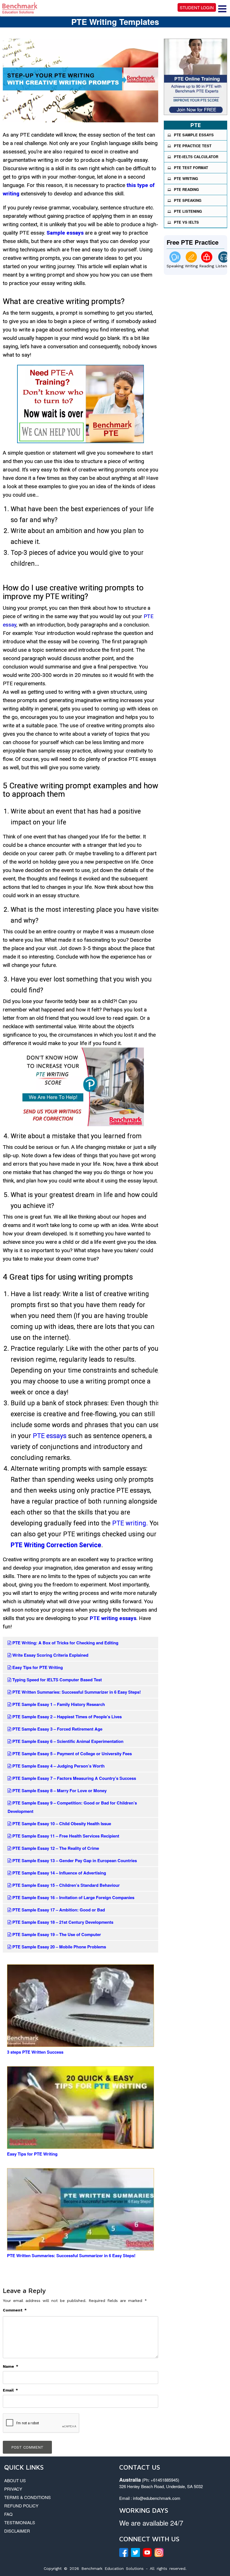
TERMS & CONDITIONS (27, 2497)
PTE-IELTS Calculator (196, 157)
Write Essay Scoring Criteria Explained (50, 1655)
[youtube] (147, 2552)
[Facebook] (124, 2552)
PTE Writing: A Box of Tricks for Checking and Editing (65, 1643)
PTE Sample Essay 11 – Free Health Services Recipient (65, 1836)
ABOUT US (15, 2480)
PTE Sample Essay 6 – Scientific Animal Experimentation (67, 1741)
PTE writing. (129, 1523)
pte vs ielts (186, 222)
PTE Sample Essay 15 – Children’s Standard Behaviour (65, 1885)
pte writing (186, 178)
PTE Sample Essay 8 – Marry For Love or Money (59, 1790)
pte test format (191, 168)
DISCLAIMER (17, 2531)
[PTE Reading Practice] (207, 257)
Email (10, 2390)
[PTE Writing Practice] (191, 257)
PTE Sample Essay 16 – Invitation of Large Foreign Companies (73, 1897)
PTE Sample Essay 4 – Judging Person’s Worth (58, 1766)
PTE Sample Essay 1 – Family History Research (58, 1704)
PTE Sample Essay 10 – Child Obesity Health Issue (61, 1824)
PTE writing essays (113, 1618)
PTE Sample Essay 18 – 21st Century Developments (62, 1922)
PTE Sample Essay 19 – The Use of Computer (56, 1934)
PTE (196, 125)
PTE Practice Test (193, 146)
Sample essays (65, 233)
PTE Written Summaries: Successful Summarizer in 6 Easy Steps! (76, 1692)
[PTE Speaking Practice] (175, 257)
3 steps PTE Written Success (35, 2052)
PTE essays (50, 1436)
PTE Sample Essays (194, 135)
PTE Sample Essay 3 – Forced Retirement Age (57, 1729)
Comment (15, 2310)
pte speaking (188, 200)
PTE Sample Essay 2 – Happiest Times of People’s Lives (66, 1717)
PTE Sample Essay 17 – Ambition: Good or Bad (58, 1910)
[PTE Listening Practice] (224, 257)
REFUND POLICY (21, 2506)
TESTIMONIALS (20, 2522)
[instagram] (159, 2552)
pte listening (188, 211)
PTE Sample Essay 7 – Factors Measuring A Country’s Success (74, 1778)
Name (11, 2366)
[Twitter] (135, 2552)
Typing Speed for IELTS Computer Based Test (57, 1680)
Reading (207, 266)
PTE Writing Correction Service (56, 1545)
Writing (191, 266)
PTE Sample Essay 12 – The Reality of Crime (55, 1848)
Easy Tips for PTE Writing (37, 1667)
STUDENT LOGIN (197, 7)
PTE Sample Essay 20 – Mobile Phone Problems (59, 1947)
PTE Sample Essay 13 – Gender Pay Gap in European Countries (74, 1860)
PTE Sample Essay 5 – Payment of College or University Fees (72, 1754)
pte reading (186, 189)
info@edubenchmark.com (157, 2498)
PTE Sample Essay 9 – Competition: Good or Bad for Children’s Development (72, 1807)
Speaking (175, 266)
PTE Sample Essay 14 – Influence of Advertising (59, 1873)
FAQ (8, 2514)
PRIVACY (13, 2489)
